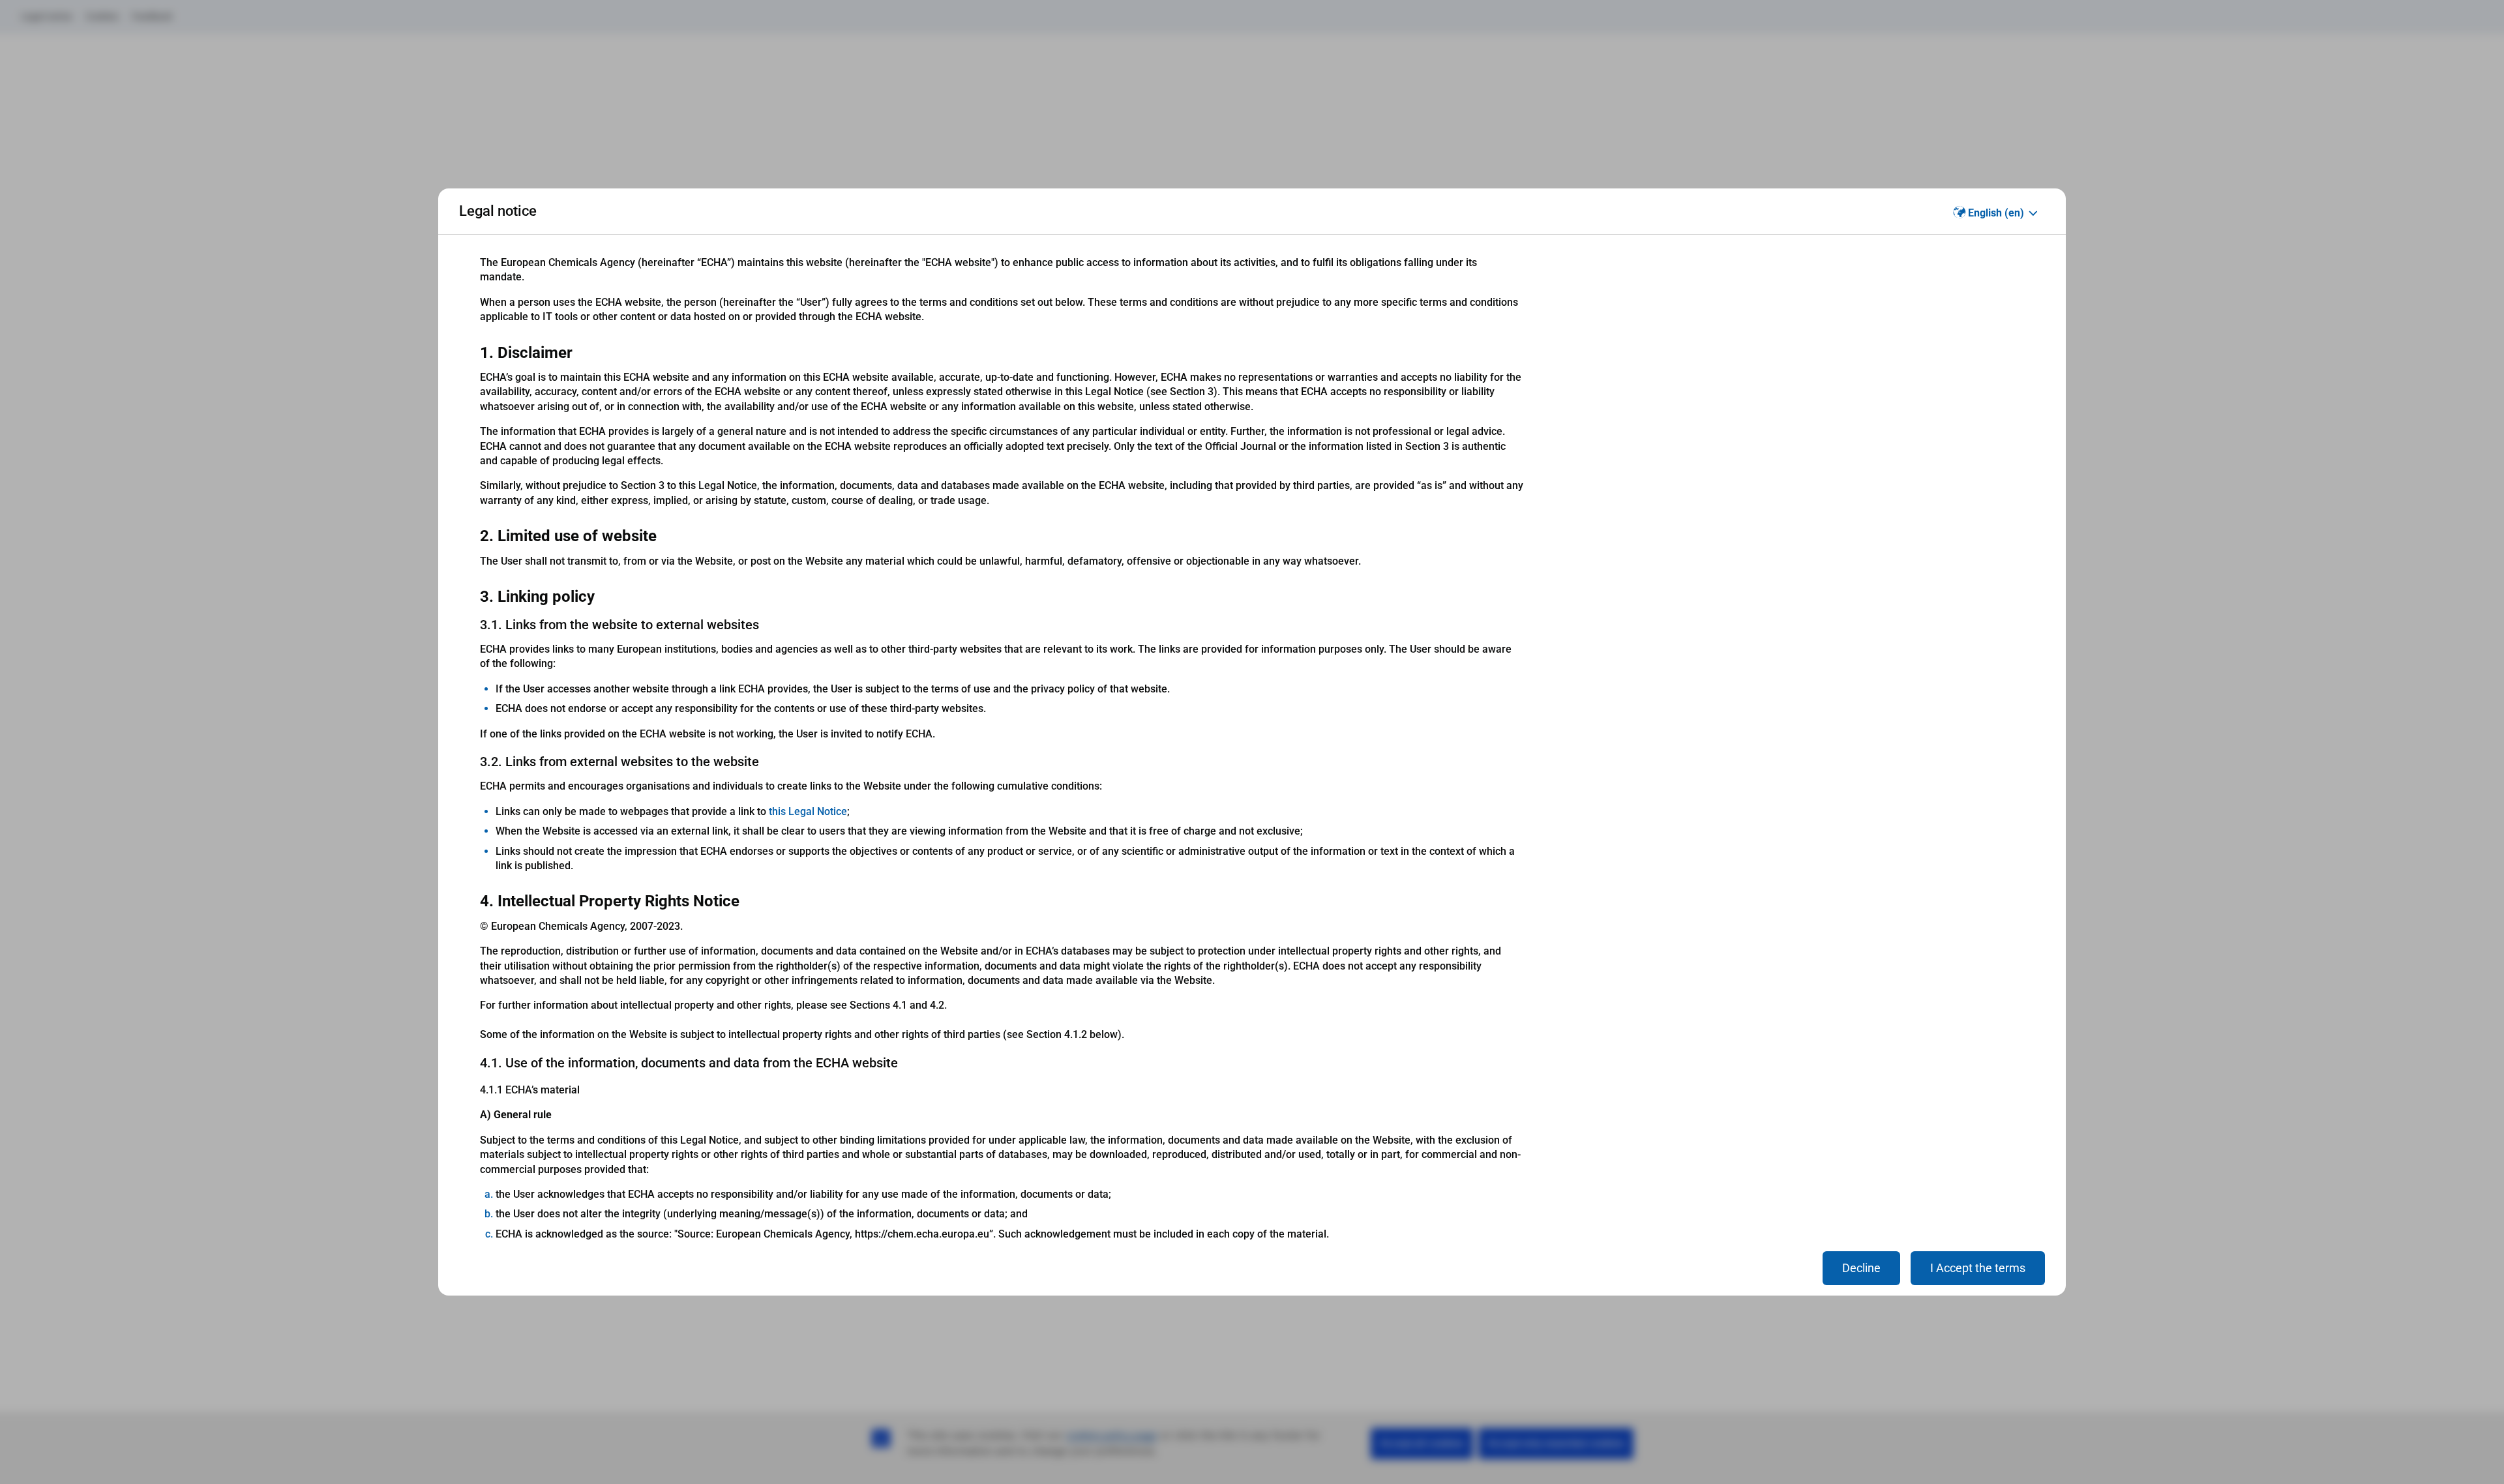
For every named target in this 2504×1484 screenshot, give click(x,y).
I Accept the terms (1978, 1268)
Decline (1861, 1268)
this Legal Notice (808, 811)
